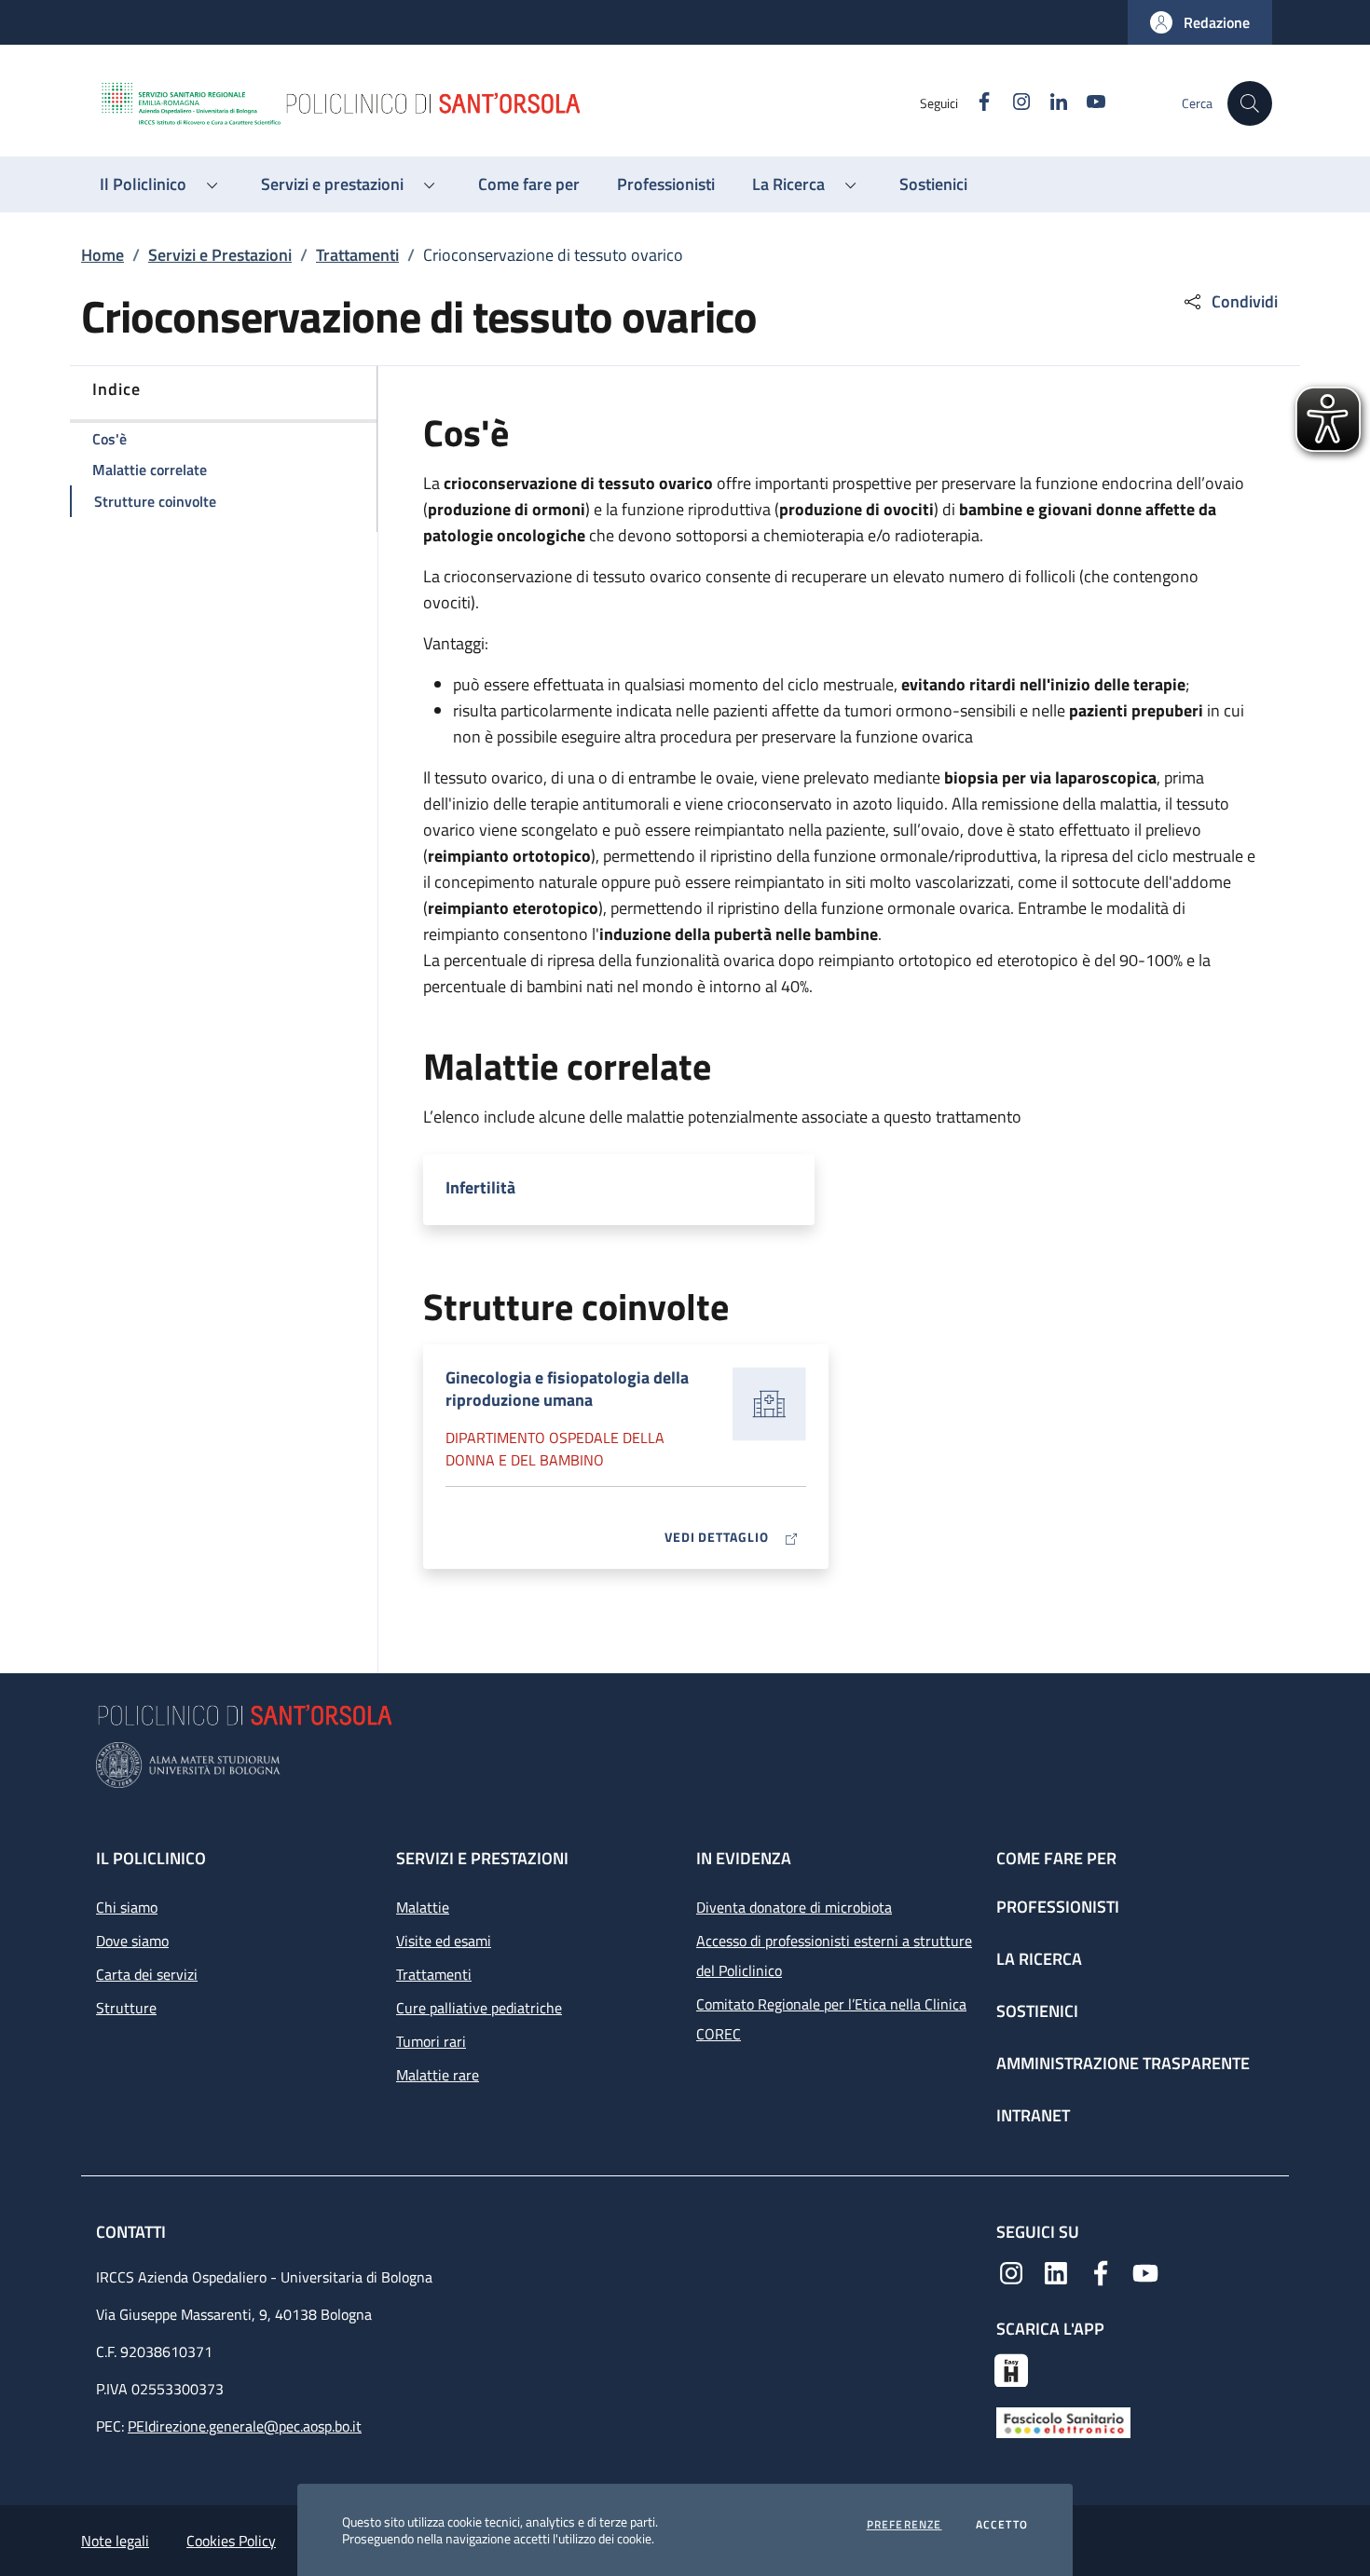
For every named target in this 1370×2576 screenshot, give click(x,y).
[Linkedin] (1056, 2271)
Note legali (115, 2541)
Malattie (423, 1907)
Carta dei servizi (147, 1974)
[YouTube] (1145, 2271)
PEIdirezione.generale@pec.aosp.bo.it (245, 2426)
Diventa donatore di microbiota (794, 1907)
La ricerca (1039, 1959)
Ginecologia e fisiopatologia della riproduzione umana (567, 1389)
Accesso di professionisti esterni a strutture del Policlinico (834, 1956)
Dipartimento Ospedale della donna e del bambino (555, 1449)
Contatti (133, 2232)
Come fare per (1056, 1858)
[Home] (509, 103)
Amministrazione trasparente (1123, 2063)
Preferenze (904, 2525)
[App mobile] (1011, 2368)
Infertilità (480, 1188)
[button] (1200, 22)
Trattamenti (357, 255)
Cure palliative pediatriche (479, 2008)
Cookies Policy (231, 2541)
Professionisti (1058, 1907)
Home (103, 255)
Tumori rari (431, 2041)
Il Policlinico (151, 1858)
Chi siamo (127, 1907)
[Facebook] (1101, 2271)
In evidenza (744, 1858)
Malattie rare (438, 2075)
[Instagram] (1011, 2271)
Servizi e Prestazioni (220, 255)
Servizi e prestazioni (482, 1858)
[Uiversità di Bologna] (685, 1765)
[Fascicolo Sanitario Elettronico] (1063, 2421)
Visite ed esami (444, 1941)
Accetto (1002, 2525)
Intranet (1033, 2115)
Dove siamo (132, 1941)
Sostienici (1037, 2011)
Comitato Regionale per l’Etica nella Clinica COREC (831, 2019)
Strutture (126, 2008)
